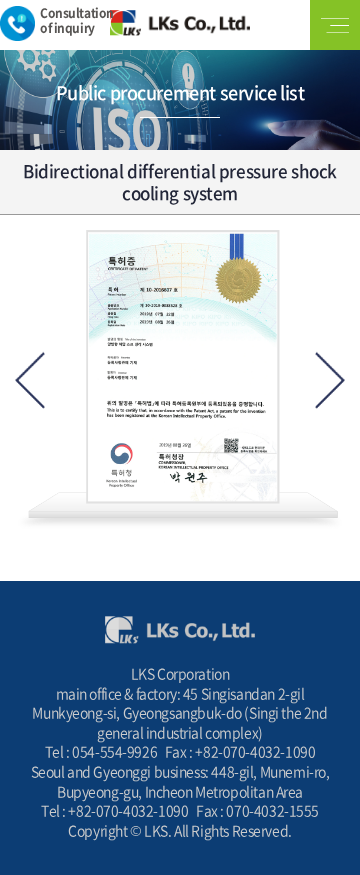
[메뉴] (335, 25)
